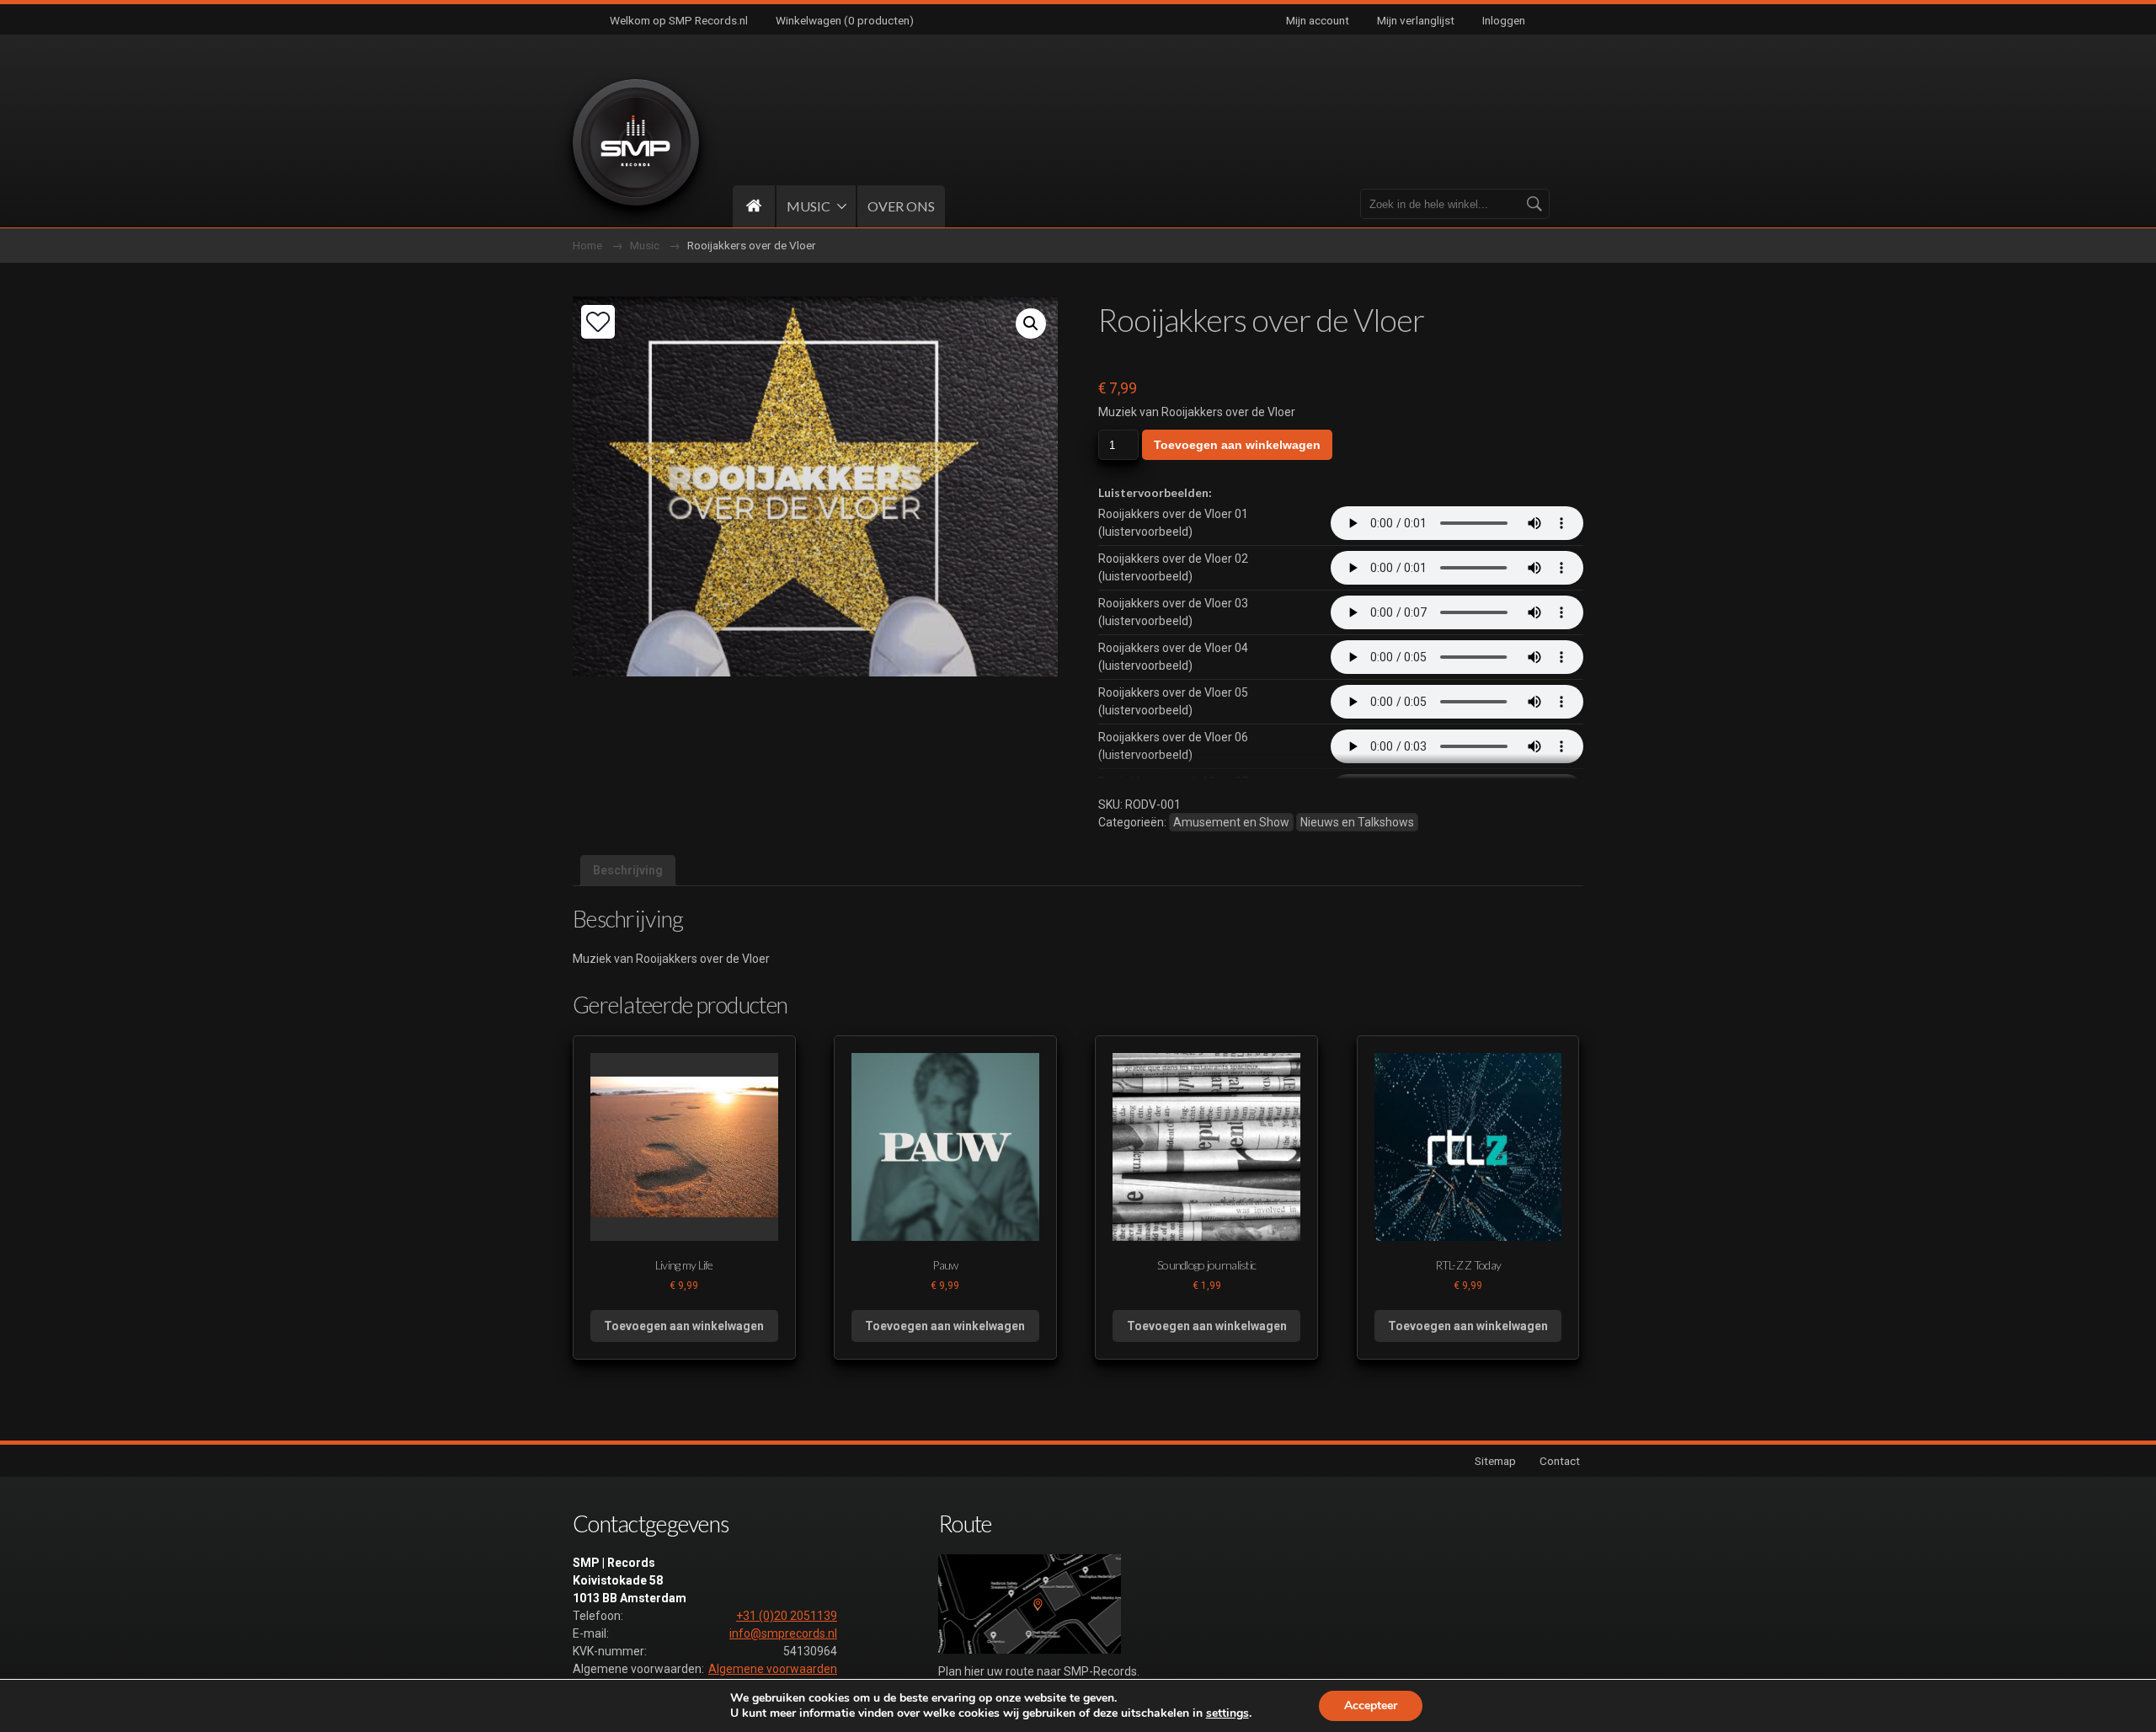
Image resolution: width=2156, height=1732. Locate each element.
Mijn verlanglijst (1416, 20)
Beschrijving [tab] (628, 870)
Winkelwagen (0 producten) (845, 20)
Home (587, 245)
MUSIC (808, 206)
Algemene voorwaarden (773, 1669)
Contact (1560, 1461)
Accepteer (1371, 1705)
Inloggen (1504, 20)
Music (645, 245)
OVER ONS (901, 206)
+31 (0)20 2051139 (787, 1616)
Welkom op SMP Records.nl (679, 20)
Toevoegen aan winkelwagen (1237, 445)
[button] (1031, 323)
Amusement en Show (1231, 822)
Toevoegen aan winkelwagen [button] (684, 1326)
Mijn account (1318, 20)
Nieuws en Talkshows (1357, 822)
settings (1227, 1713)
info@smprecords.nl (783, 1633)
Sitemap (1495, 1461)
